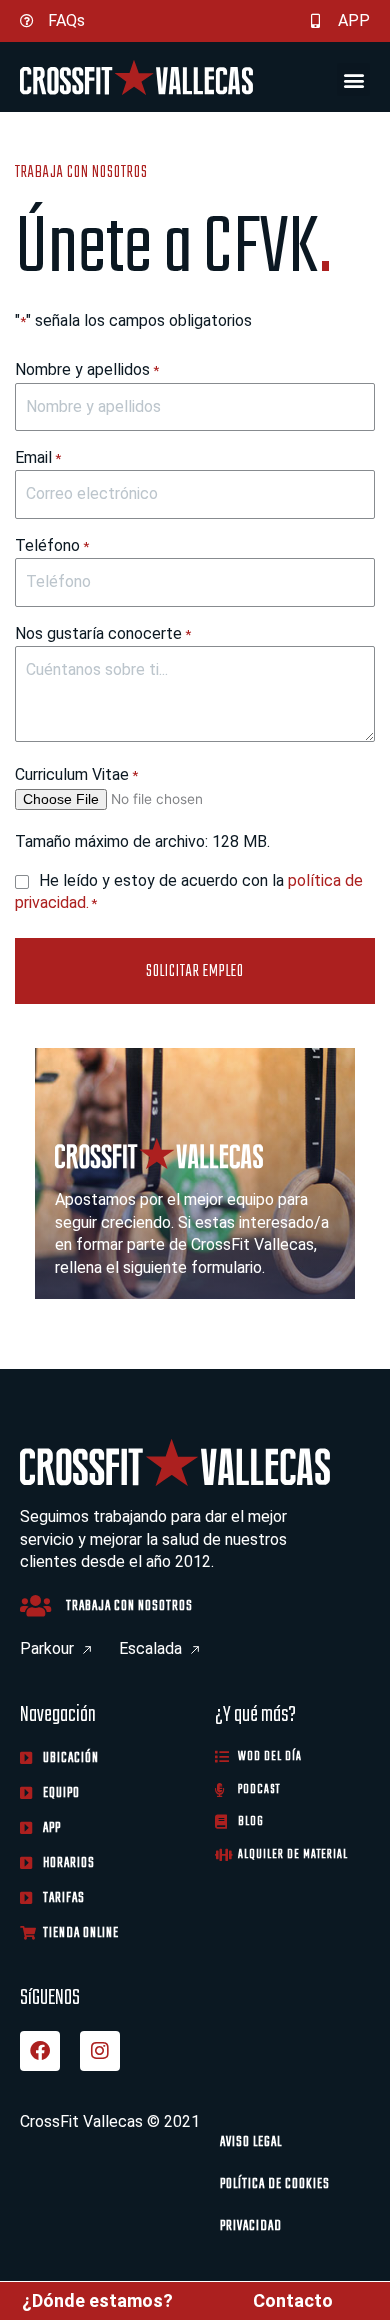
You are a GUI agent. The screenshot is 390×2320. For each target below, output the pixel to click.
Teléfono (52, 545)
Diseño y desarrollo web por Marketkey (157, 2247)
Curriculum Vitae (76, 774)
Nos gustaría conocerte (103, 633)
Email (38, 457)
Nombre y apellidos (87, 369)
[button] (353, 79)
